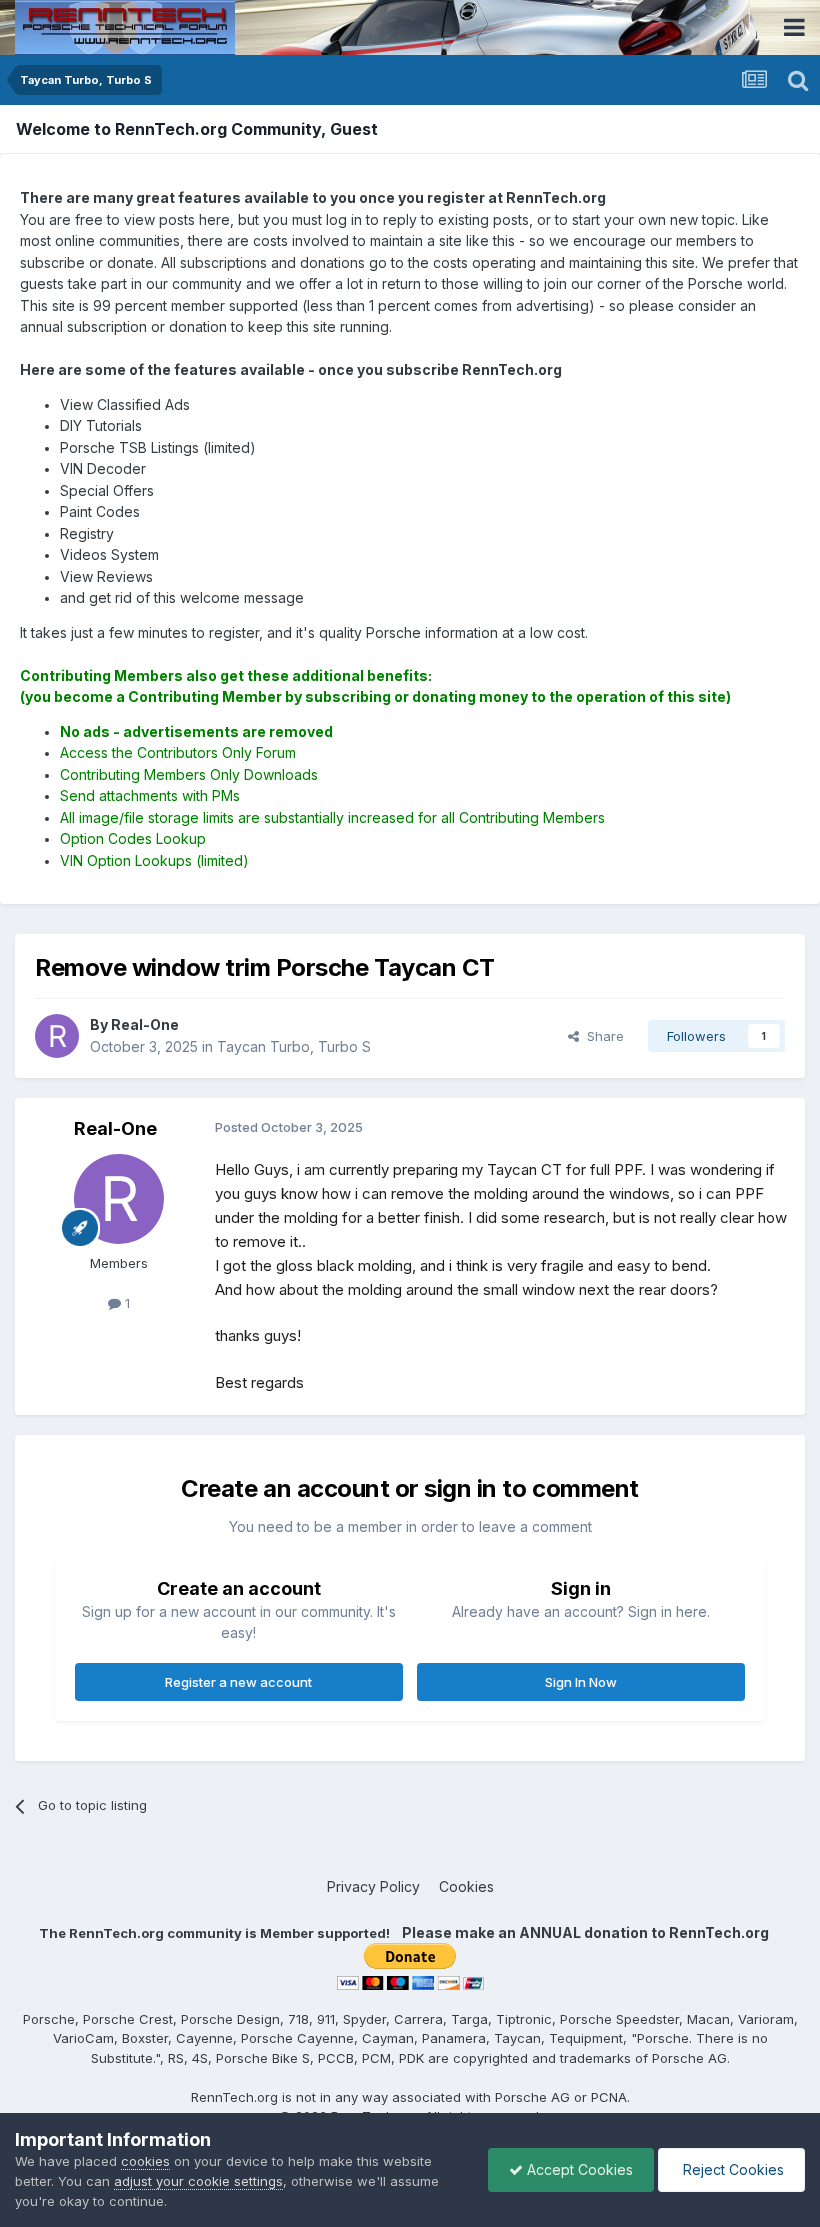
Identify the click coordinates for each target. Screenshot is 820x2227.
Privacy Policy (373, 1886)
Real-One (115, 1128)
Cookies (466, 1886)
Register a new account (238, 1682)
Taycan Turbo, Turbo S (294, 1046)
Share (601, 1036)
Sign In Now (581, 1682)
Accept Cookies (578, 2169)
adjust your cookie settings (198, 2181)
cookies (145, 2161)
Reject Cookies (731, 2169)
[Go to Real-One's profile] (57, 1036)
